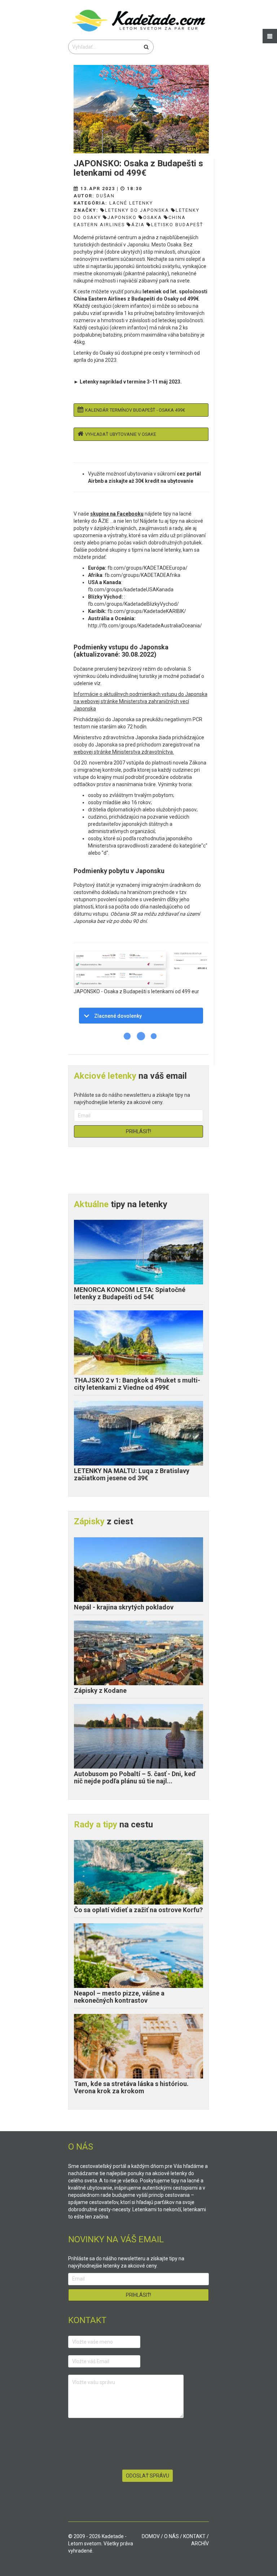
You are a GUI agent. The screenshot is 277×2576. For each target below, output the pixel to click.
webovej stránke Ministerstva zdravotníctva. (124, 752)
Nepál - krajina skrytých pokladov (124, 1607)
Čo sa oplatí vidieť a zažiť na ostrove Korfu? (138, 1910)
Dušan (105, 196)
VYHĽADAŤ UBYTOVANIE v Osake (121, 434)
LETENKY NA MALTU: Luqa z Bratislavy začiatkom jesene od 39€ (132, 1474)
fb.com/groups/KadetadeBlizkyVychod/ (133, 604)
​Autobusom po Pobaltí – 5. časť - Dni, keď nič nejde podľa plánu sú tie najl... (135, 1777)
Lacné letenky (131, 203)
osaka (153, 217)
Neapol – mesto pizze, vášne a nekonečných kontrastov (119, 1997)
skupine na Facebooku (117, 514)
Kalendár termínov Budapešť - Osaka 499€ (135, 410)
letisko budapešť (177, 225)
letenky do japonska (137, 210)
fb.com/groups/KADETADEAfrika (142, 575)
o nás (172, 2536)
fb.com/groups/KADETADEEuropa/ (148, 568)
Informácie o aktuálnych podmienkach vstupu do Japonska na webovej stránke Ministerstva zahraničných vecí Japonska (140, 701)
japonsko (122, 217)
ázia (138, 225)
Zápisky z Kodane (100, 1690)
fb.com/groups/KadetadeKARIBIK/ (147, 611)
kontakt (194, 2536)
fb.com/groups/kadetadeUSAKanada (131, 590)
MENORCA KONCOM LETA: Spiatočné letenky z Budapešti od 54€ (130, 1293)
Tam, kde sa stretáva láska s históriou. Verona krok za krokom (131, 2087)
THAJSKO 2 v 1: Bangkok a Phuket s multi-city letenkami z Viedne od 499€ (137, 1384)
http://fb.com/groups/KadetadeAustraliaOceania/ (145, 626)
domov (151, 2536)
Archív (200, 2544)
